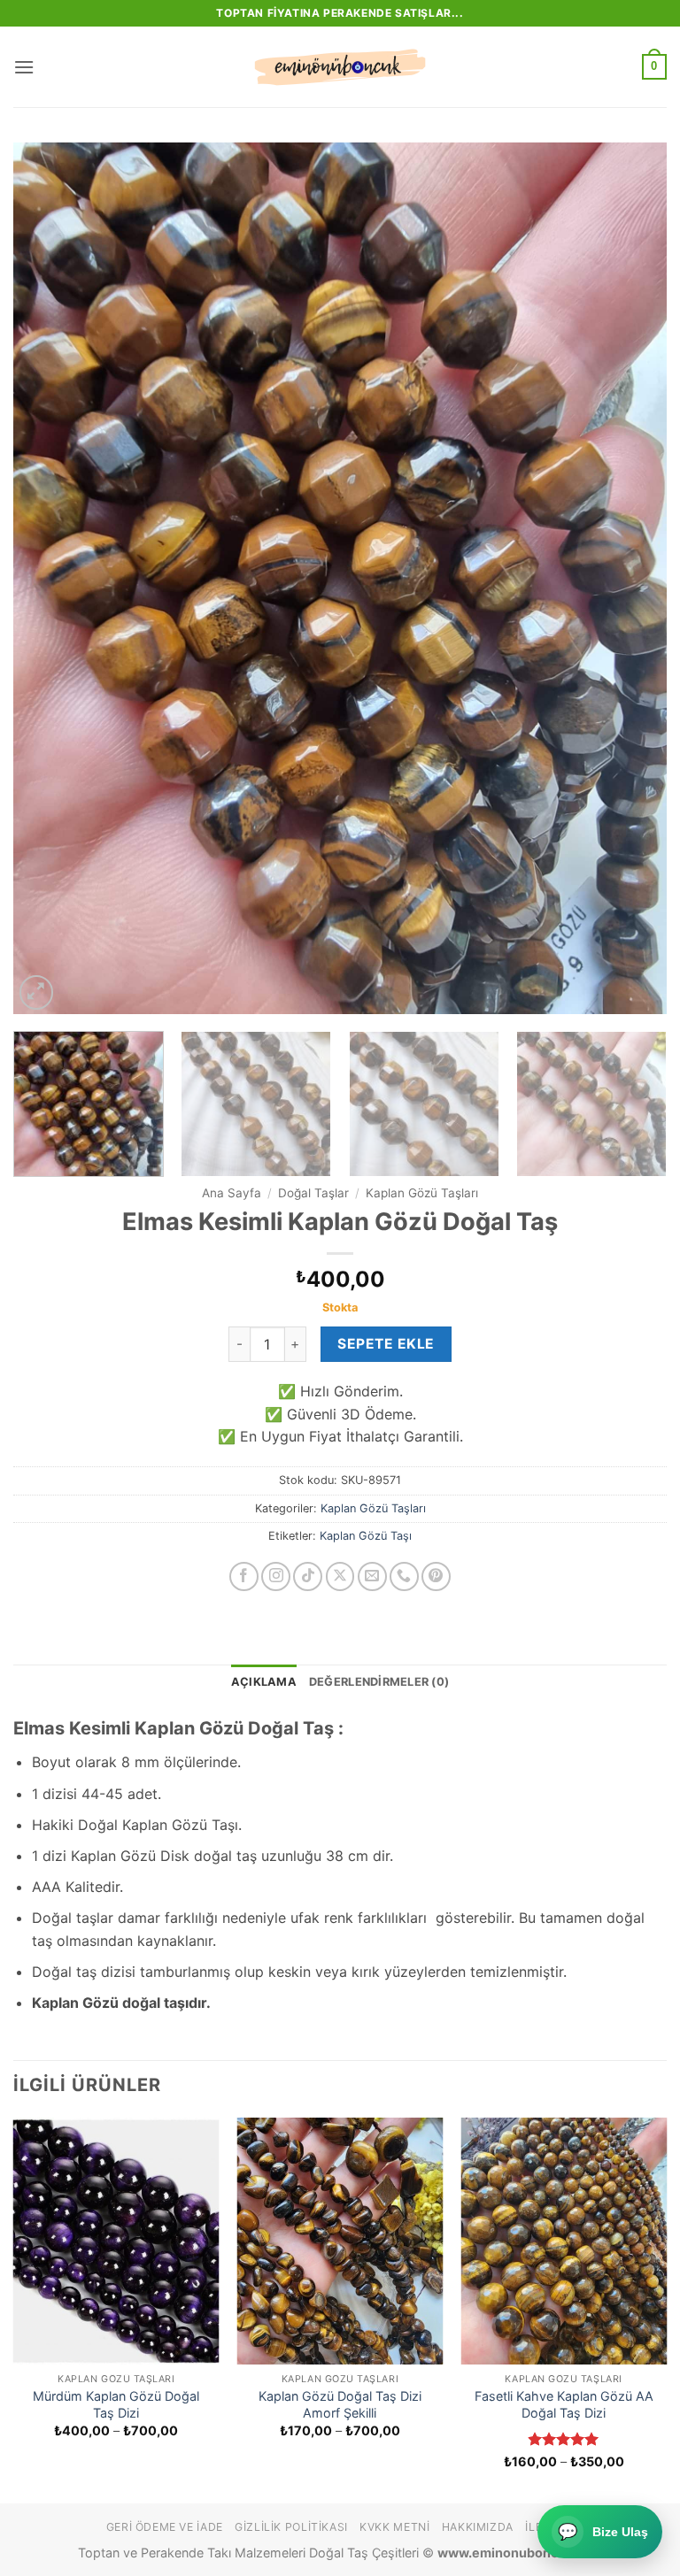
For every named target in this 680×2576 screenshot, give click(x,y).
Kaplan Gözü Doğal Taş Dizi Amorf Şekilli (340, 2404)
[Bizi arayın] (404, 1576)
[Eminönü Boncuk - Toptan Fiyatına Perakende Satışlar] (340, 67)
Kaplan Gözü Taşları (422, 1193)
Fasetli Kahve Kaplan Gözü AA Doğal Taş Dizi (564, 2404)
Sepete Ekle (386, 1344)
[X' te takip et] (340, 1576)
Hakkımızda (478, 2527)
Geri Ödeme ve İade (165, 2527)
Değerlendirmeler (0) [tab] (379, 1682)
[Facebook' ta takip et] (244, 1576)
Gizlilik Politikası (291, 2527)
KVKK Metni (394, 2527)
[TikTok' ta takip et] (308, 1576)
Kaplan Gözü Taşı (366, 1536)
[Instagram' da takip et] (276, 1576)
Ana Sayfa (232, 1193)
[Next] (631, 578)
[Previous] (49, 578)
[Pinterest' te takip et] (436, 1576)
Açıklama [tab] (264, 1682)
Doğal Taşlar (313, 1193)
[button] (24, 67)
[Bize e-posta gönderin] (372, 1576)
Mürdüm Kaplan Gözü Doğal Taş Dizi (116, 2404)
